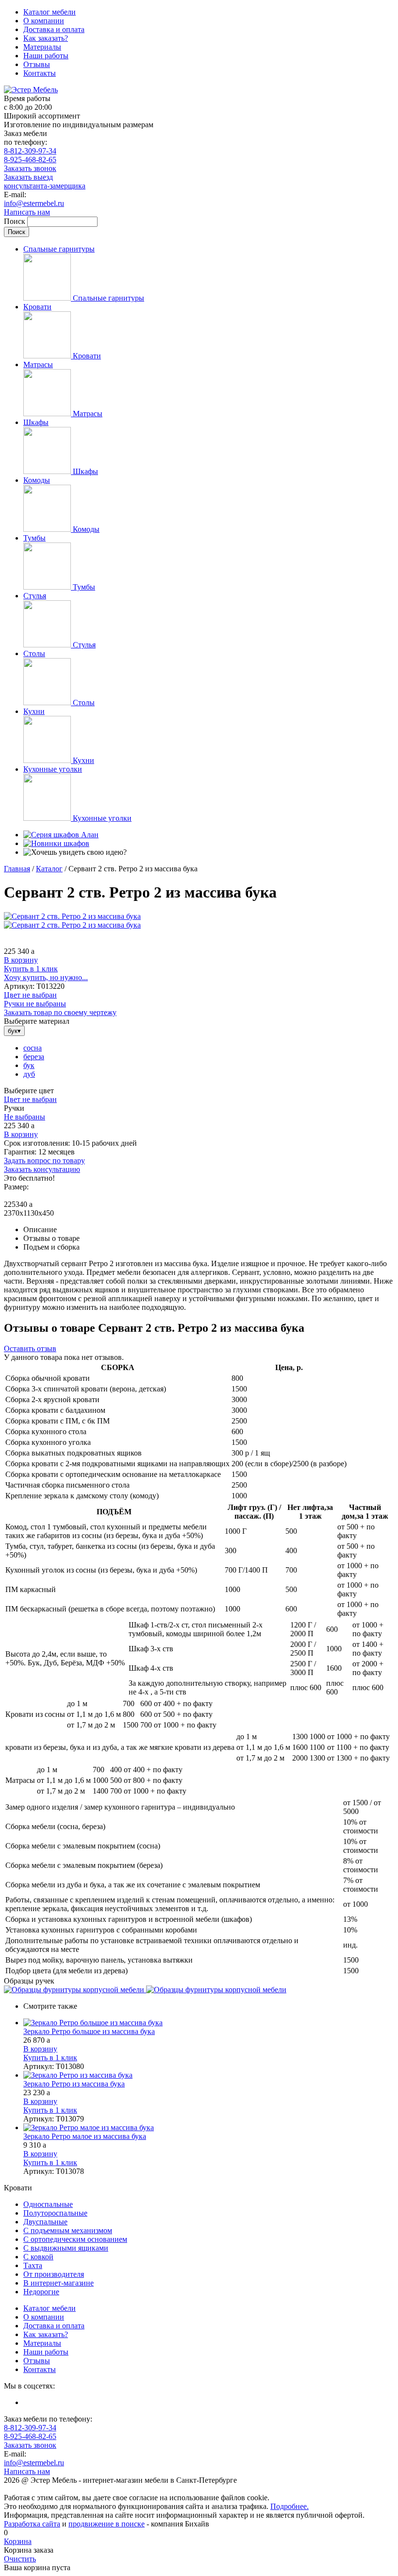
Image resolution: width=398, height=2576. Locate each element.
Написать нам (27, 212)
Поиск (16, 221)
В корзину (21, 960)
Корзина (18, 2541)
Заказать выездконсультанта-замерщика (45, 181)
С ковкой (38, 2257)
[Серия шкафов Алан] (61, 835)
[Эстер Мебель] (31, 90)
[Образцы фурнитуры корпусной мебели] (75, 1990)
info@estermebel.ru (34, 203)
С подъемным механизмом (68, 2230)
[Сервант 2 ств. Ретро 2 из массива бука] (72, 916)
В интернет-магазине (58, 2283)
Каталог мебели (50, 12)
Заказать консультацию (42, 1169)
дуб (29, 1074)
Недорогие (41, 2292)
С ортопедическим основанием (75, 2239)
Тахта (33, 2265)
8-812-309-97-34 (30, 151)
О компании (44, 21)
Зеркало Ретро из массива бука (74, 2084)
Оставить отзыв (30, 1348)
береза (34, 1057)
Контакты (40, 73)
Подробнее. (290, 2506)
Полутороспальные (55, 2213)
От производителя (54, 2274)
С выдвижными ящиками (66, 2248)
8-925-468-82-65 (30, 160)
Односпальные (48, 2204)
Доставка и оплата (54, 29)
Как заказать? (46, 38)
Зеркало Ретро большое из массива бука (89, 2031)
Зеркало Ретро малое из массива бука (85, 2136)
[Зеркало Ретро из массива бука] (209, 2075)
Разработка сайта (32, 2524)
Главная (17, 869)
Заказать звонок (30, 168)
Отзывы (37, 64)
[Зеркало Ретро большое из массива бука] (209, 2023)
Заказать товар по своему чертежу (60, 1012)
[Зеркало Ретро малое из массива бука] (209, 2128)
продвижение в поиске (107, 2524)
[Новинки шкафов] (56, 843)
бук (29, 1065)
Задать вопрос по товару (44, 1161)
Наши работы (46, 56)
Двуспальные (45, 2222)
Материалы (42, 47)
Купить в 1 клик (31, 969)
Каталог (49, 869)
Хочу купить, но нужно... (46, 977)
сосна (33, 1048)
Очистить (20, 2559)
